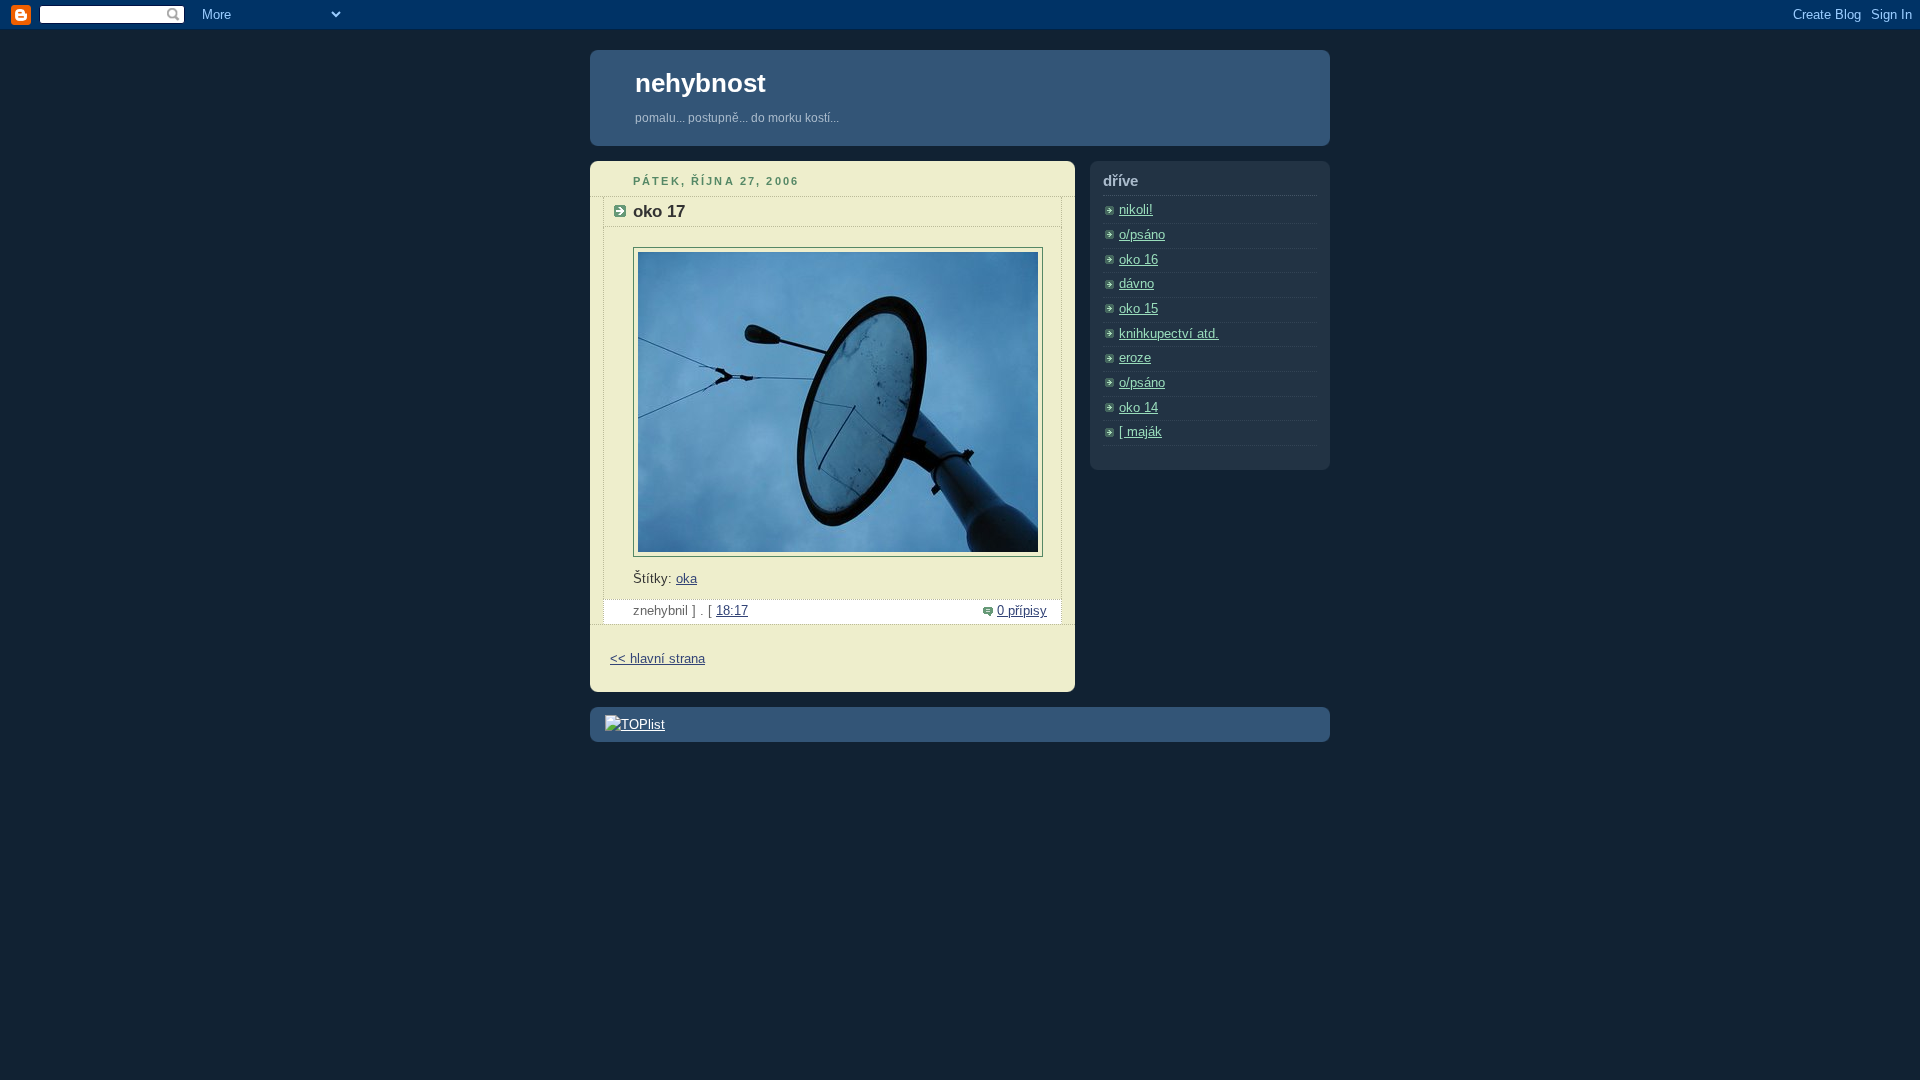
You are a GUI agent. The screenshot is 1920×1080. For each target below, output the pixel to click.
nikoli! (1136, 210)
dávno (1136, 284)
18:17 (732, 611)
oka (686, 579)
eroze (1135, 358)
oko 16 (1138, 260)
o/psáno (1142, 235)
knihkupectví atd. (1169, 334)
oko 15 (1138, 309)
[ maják (1140, 432)
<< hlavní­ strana (657, 659)
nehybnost (700, 83)
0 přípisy (1022, 611)
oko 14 (1138, 408)
